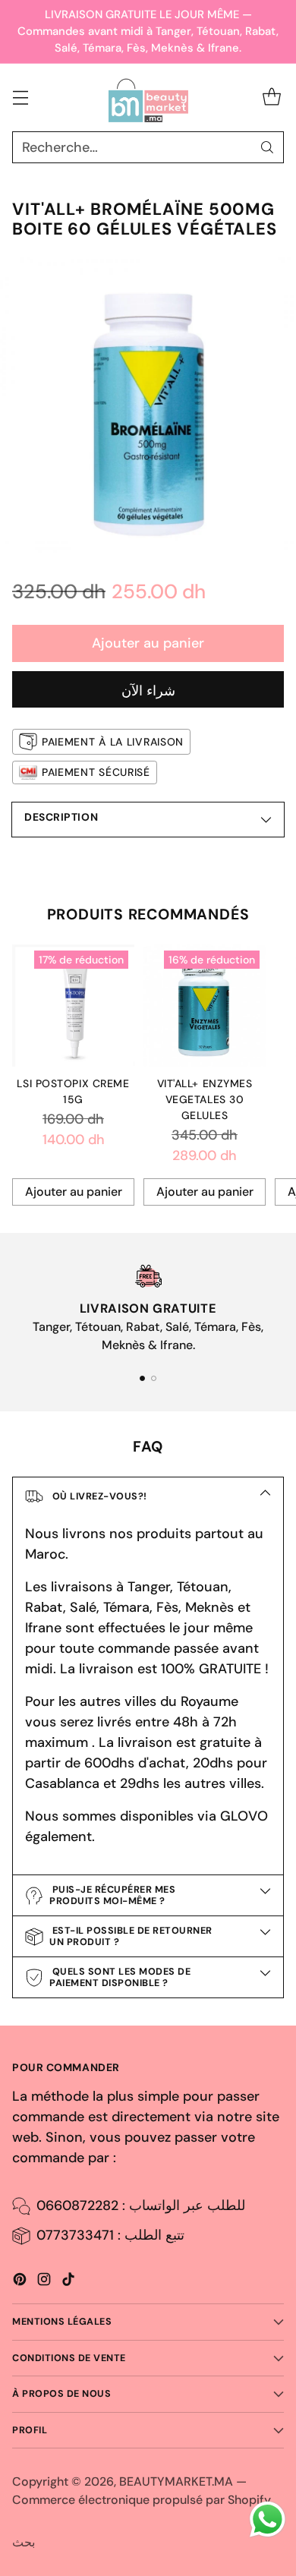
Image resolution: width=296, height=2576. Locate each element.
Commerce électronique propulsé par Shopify (142, 2500)
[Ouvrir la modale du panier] (271, 98)
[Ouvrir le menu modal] (20, 98)
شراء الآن (148, 691)
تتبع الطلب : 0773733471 (110, 2235)
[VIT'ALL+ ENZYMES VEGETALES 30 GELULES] (205, 1006)
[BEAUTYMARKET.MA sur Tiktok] (68, 2282)
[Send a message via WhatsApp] (268, 2519)
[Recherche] (267, 147)
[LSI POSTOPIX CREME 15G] (73, 1006)
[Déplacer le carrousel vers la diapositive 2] (154, 1378)
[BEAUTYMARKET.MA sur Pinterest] (20, 2282)
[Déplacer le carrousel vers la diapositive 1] (142, 1378)
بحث (24, 2542)
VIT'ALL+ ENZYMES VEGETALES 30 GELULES (205, 1099)
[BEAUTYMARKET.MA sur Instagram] (44, 2282)
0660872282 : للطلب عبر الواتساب (141, 2206)
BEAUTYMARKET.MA (176, 2481)
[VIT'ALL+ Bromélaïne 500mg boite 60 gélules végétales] (148, 405)
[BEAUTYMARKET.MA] (148, 98)
